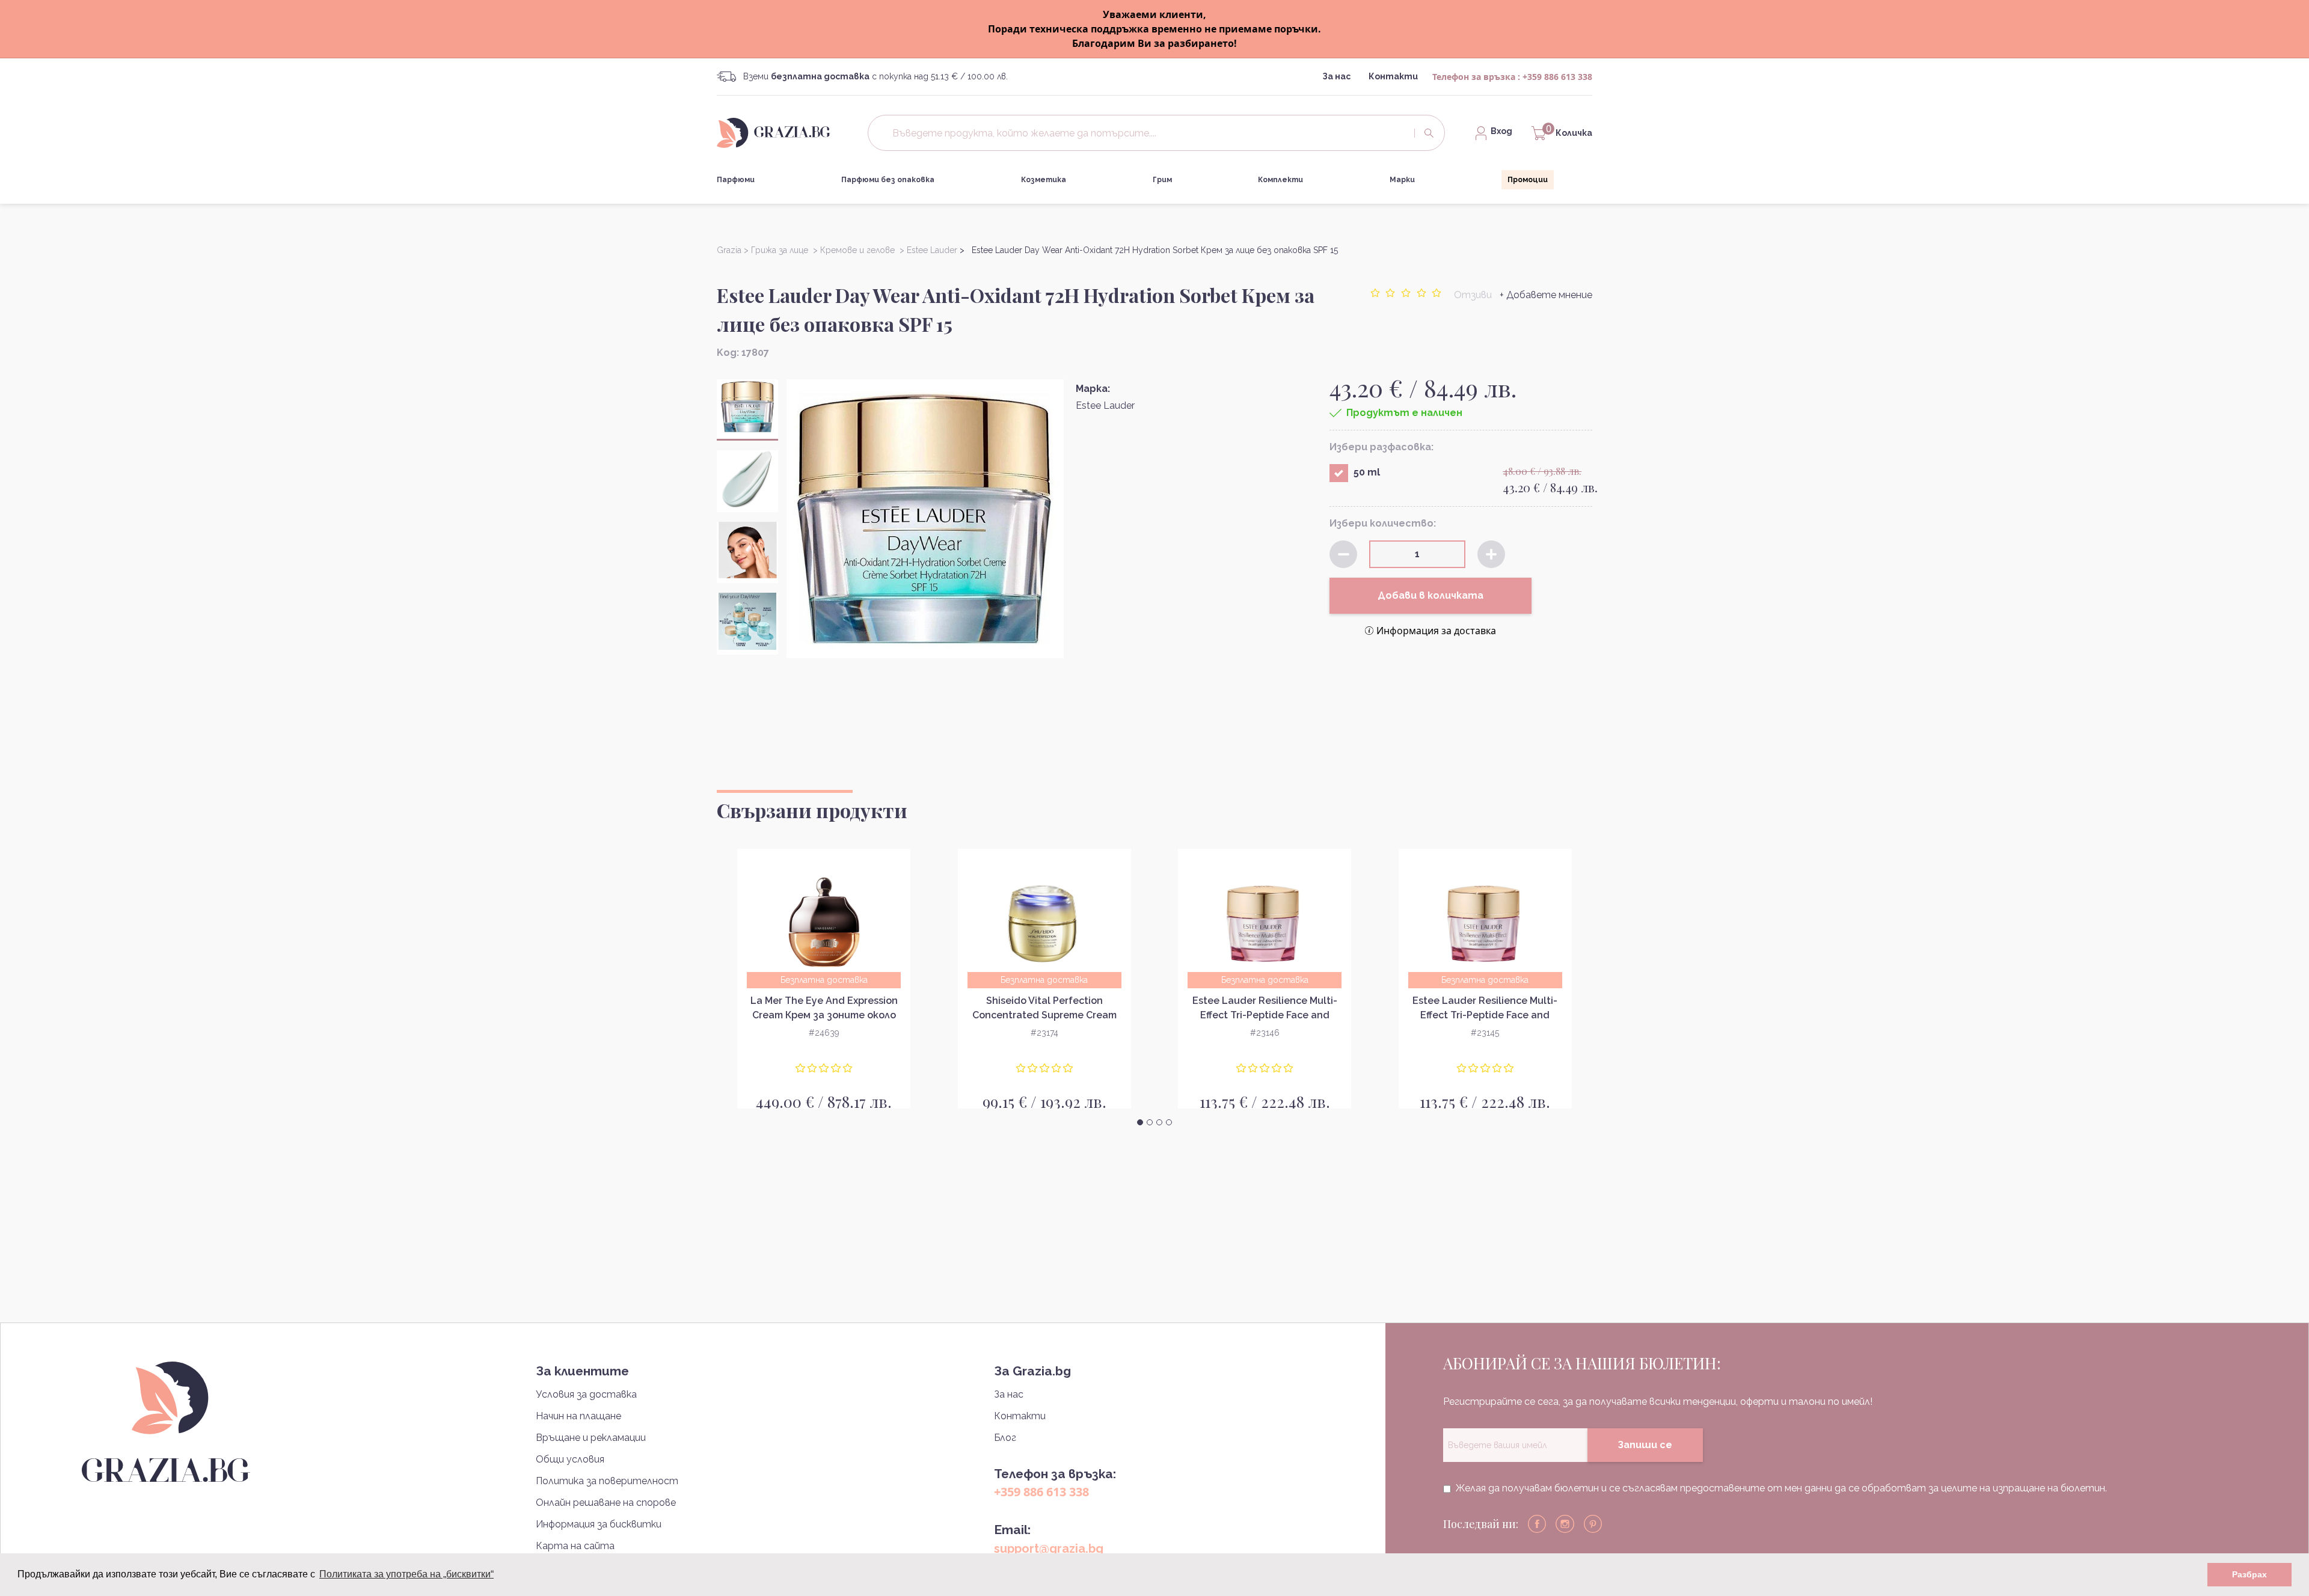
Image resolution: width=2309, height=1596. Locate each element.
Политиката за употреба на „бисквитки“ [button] (406, 1574)
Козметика (1044, 180)
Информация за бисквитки (599, 1524)
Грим (1162, 180)
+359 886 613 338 (1557, 77)
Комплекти (1280, 180)
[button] (1140, 1122)
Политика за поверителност (607, 1481)
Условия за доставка (586, 1394)
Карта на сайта (575, 1546)
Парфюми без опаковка (888, 180)
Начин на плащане (578, 1416)
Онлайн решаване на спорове (606, 1503)
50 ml (1367, 472)
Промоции (1528, 180)
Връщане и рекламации (591, 1438)
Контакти (1393, 76)
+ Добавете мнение (1546, 295)
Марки (1402, 180)
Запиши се (1645, 1445)
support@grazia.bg (1049, 1549)
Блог (1005, 1438)
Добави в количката (1430, 595)
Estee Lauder (1105, 405)
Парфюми (736, 180)
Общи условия (570, 1459)
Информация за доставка (1436, 631)
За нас (1336, 76)
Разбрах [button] (2249, 1574)
